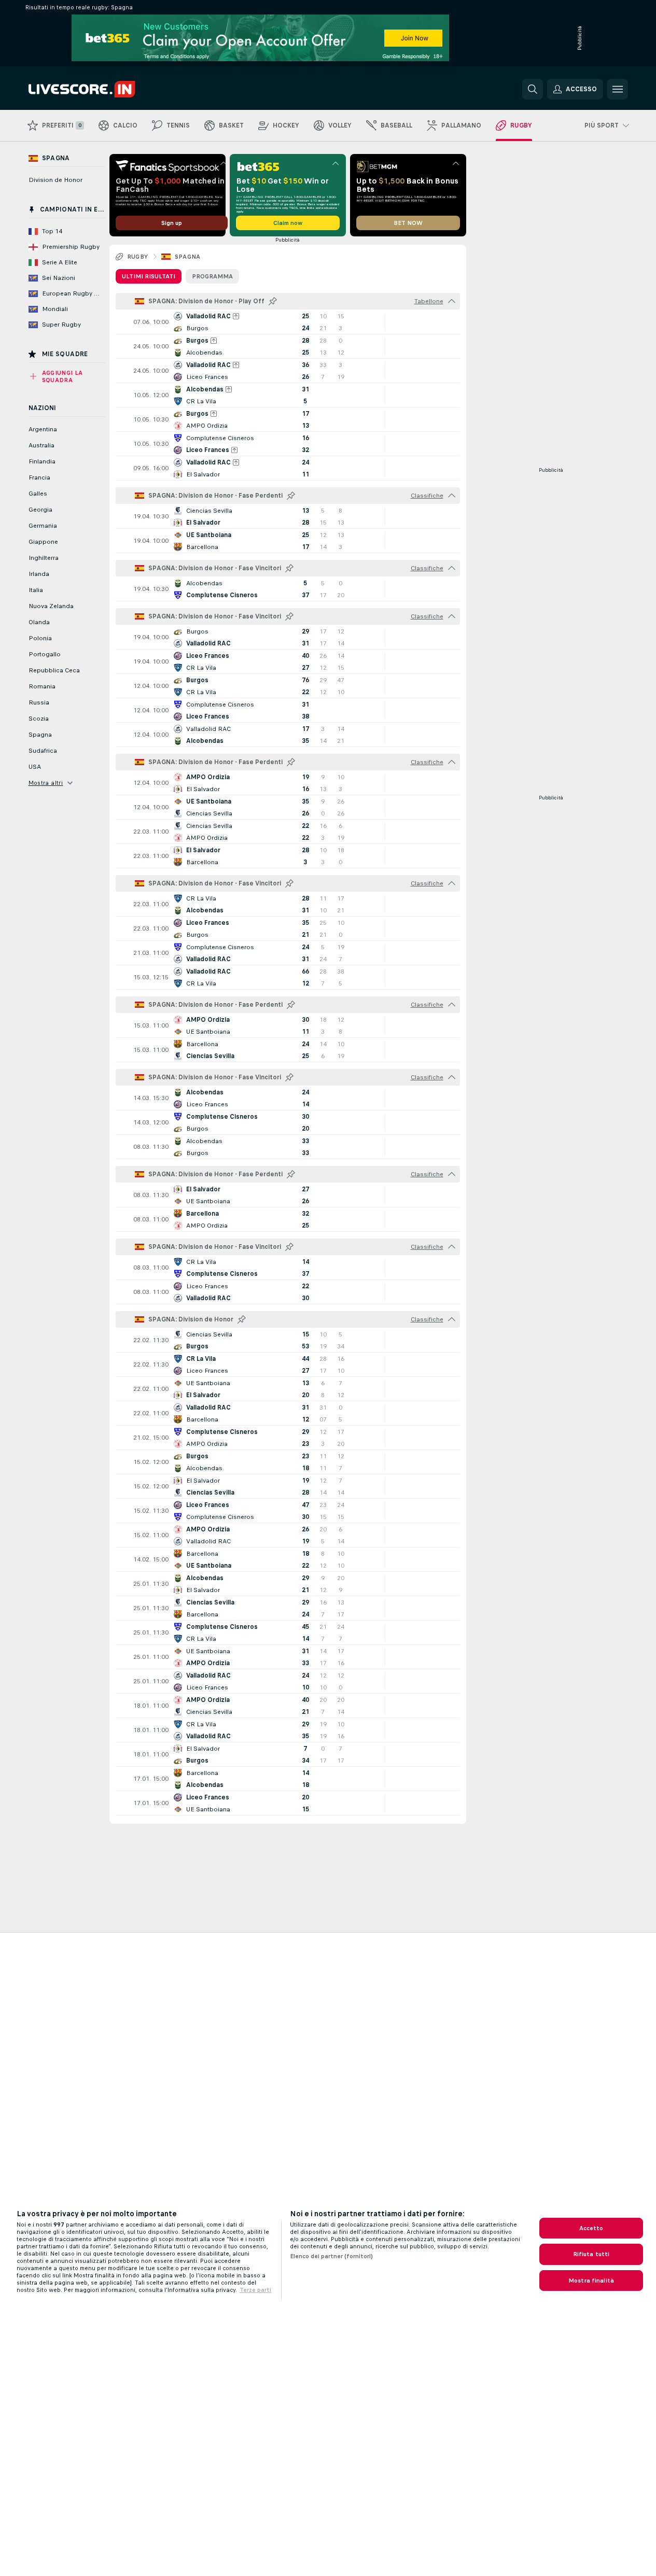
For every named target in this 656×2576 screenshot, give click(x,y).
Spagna (188, 257)
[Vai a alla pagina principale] (100, 89)
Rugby (138, 257)
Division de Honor (55, 180)
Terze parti (255, 2290)
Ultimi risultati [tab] (149, 276)
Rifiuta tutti (591, 2254)
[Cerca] (533, 89)
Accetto (591, 2228)
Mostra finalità (591, 2281)
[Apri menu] (618, 89)
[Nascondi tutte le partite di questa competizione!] (452, 301)
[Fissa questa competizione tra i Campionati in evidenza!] (273, 301)
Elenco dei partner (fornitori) (331, 2256)
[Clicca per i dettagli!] (288, 322)
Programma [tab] (212, 276)
